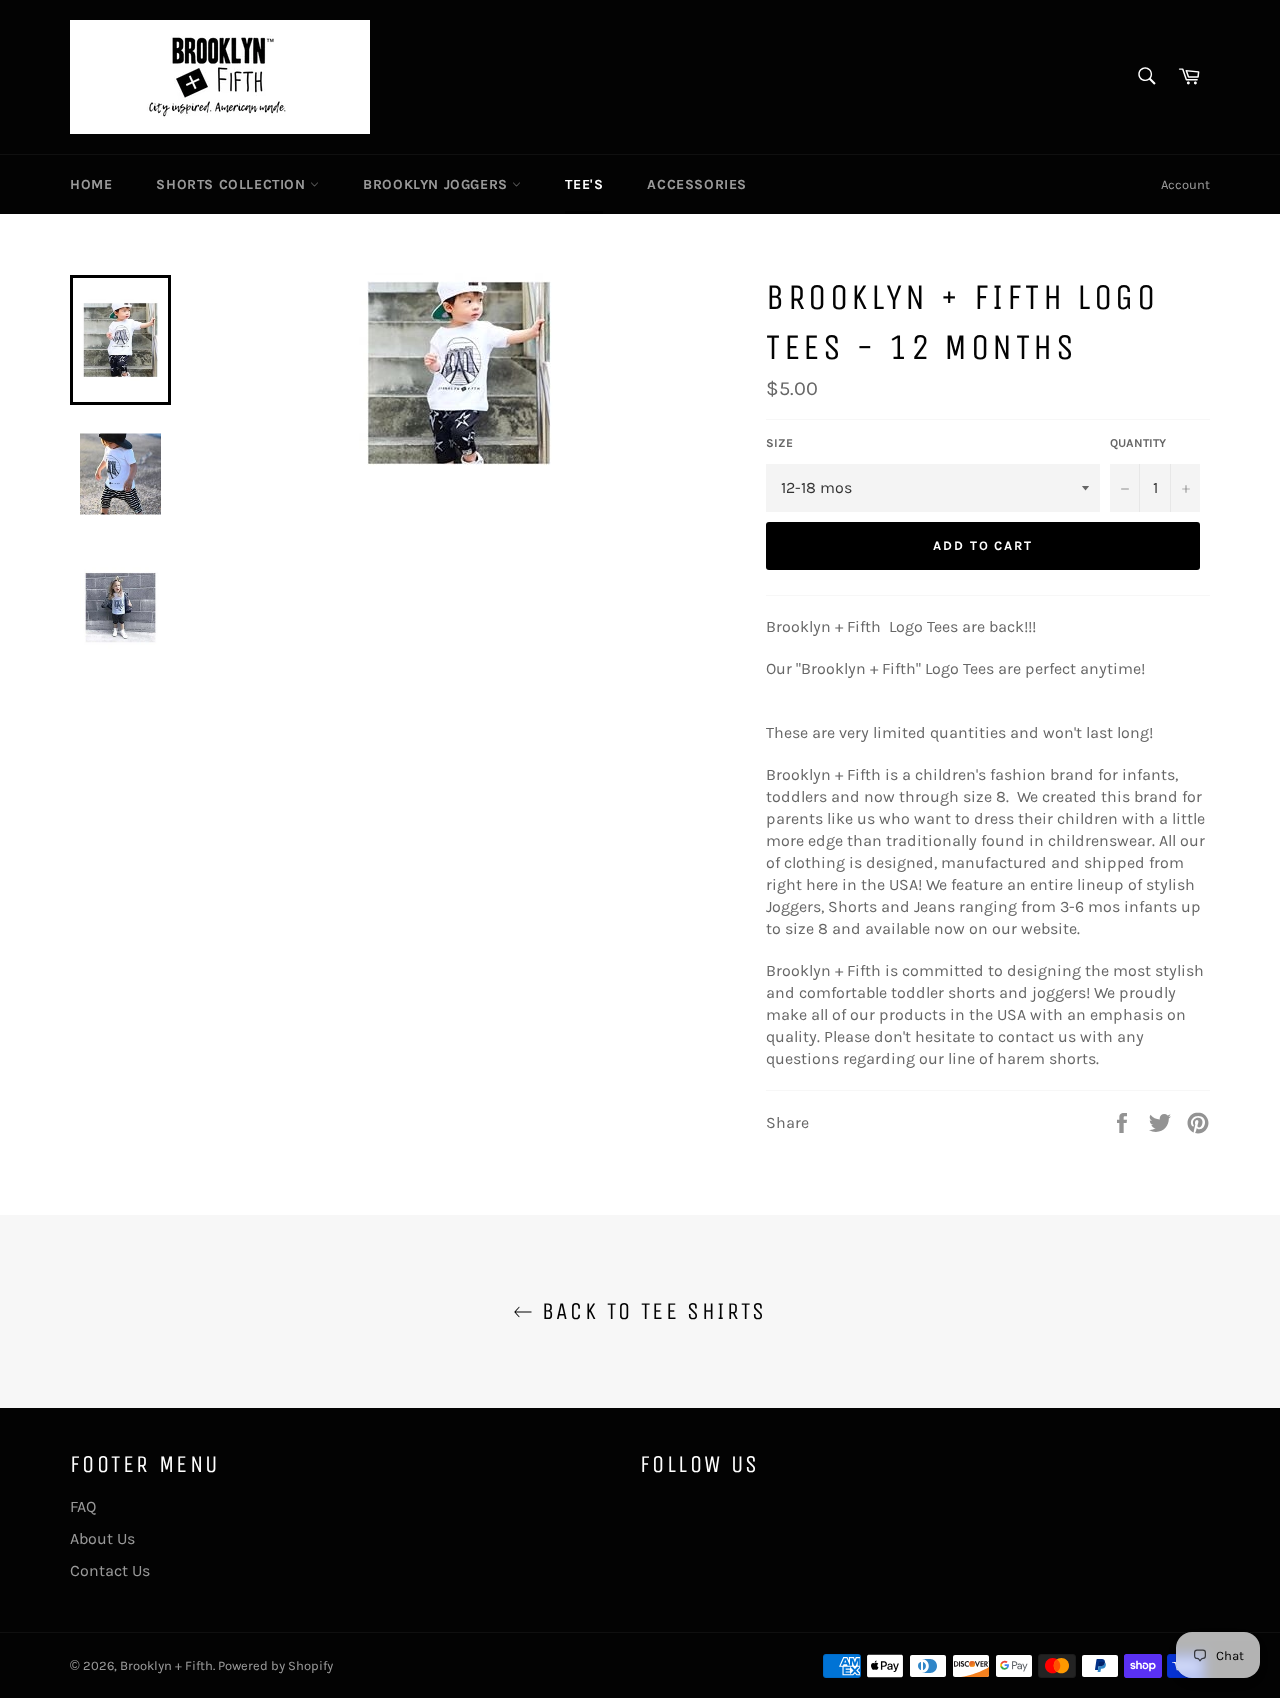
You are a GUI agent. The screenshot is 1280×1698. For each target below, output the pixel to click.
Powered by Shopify (275, 1665)
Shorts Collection (233, 184)
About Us (102, 1538)
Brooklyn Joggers (437, 184)
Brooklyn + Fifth (166, 1665)
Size (779, 443)
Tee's (584, 184)
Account (1185, 184)
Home (91, 184)
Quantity (1138, 443)
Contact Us (110, 1570)
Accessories (697, 184)
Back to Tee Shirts (650, 1311)
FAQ (83, 1506)
